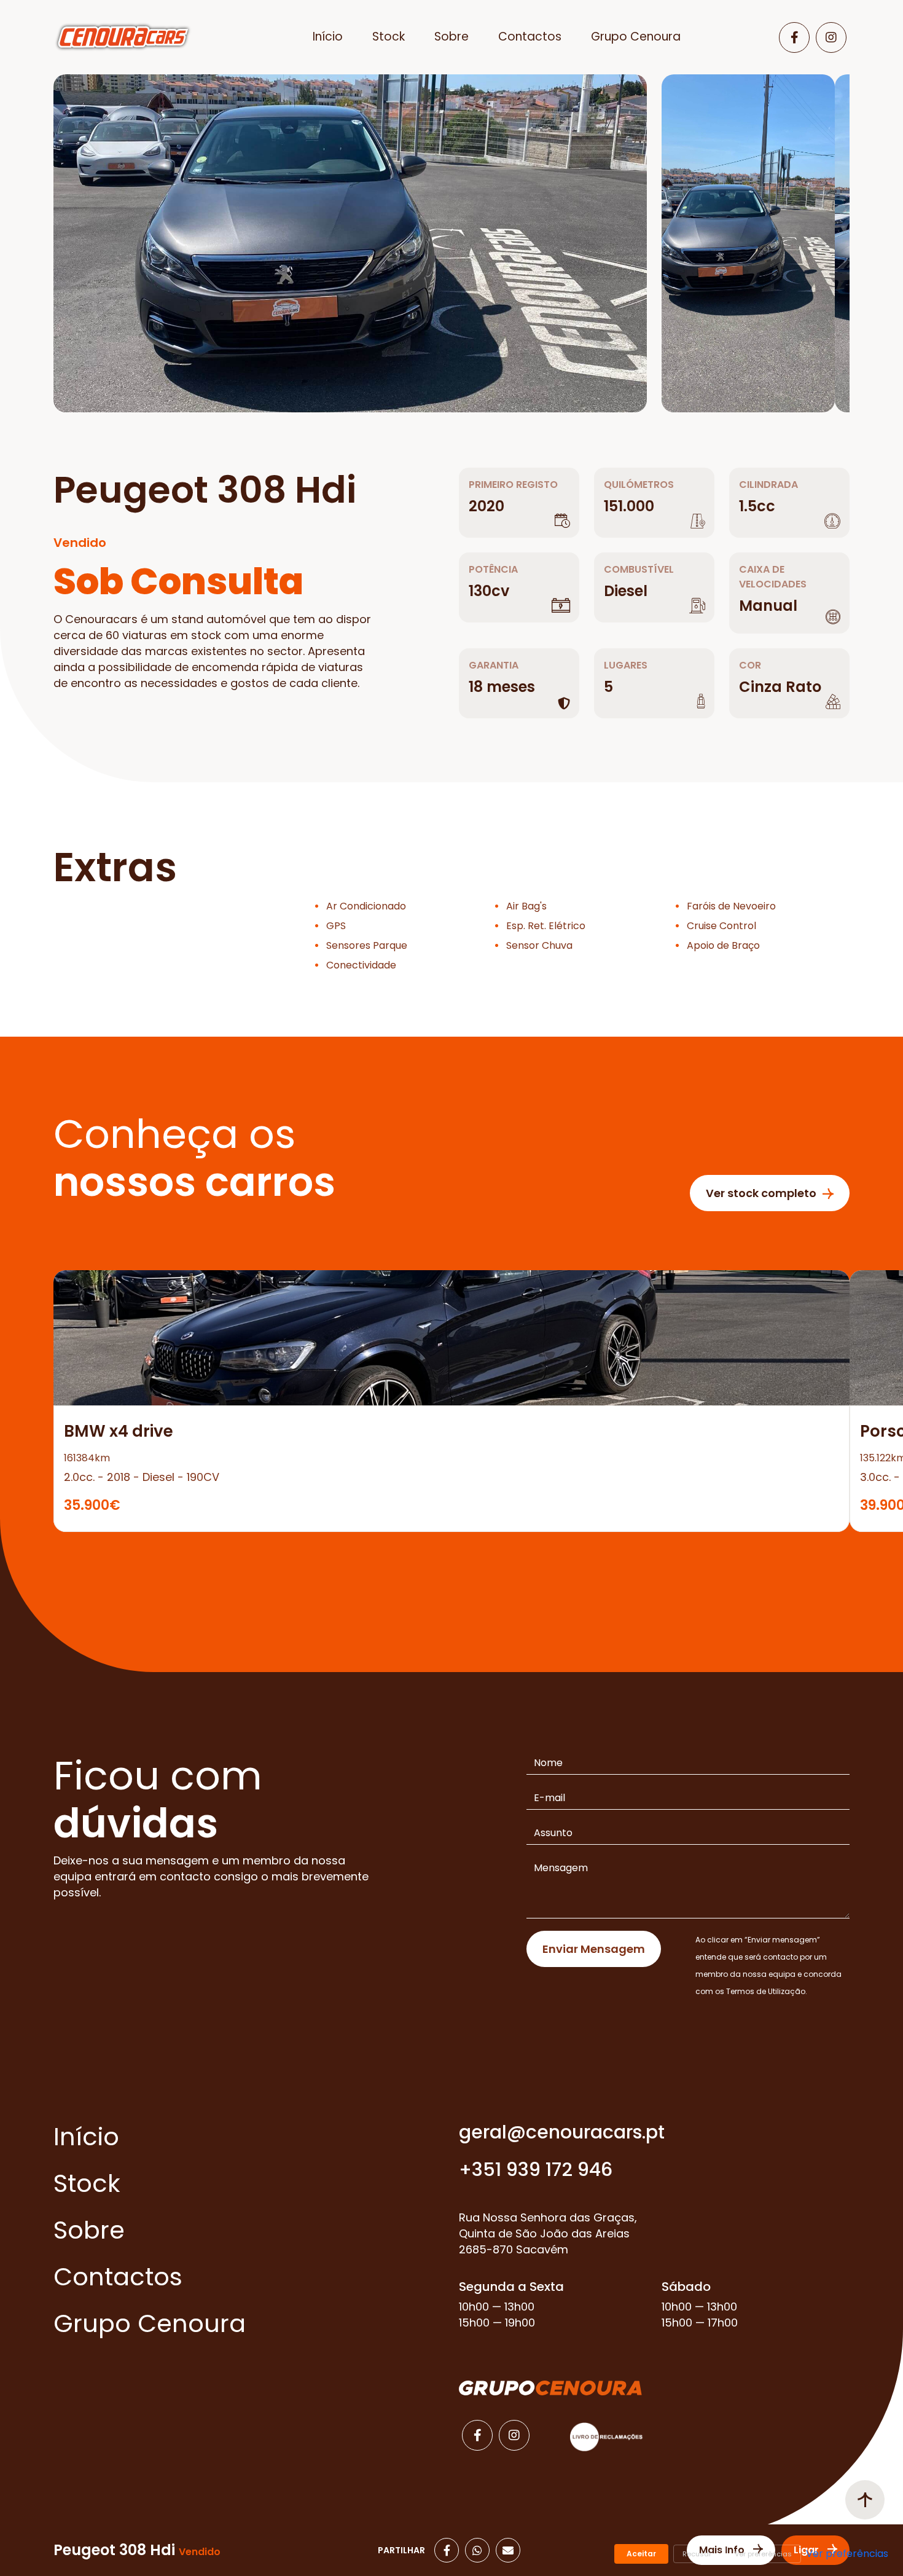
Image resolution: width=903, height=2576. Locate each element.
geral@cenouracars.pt (562, 2132)
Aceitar (641, 2554)
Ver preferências (763, 2554)
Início (328, 37)
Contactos (530, 37)
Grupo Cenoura (636, 37)
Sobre (451, 37)
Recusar (697, 2554)
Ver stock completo (761, 1193)
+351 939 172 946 (536, 2170)
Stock (389, 37)
